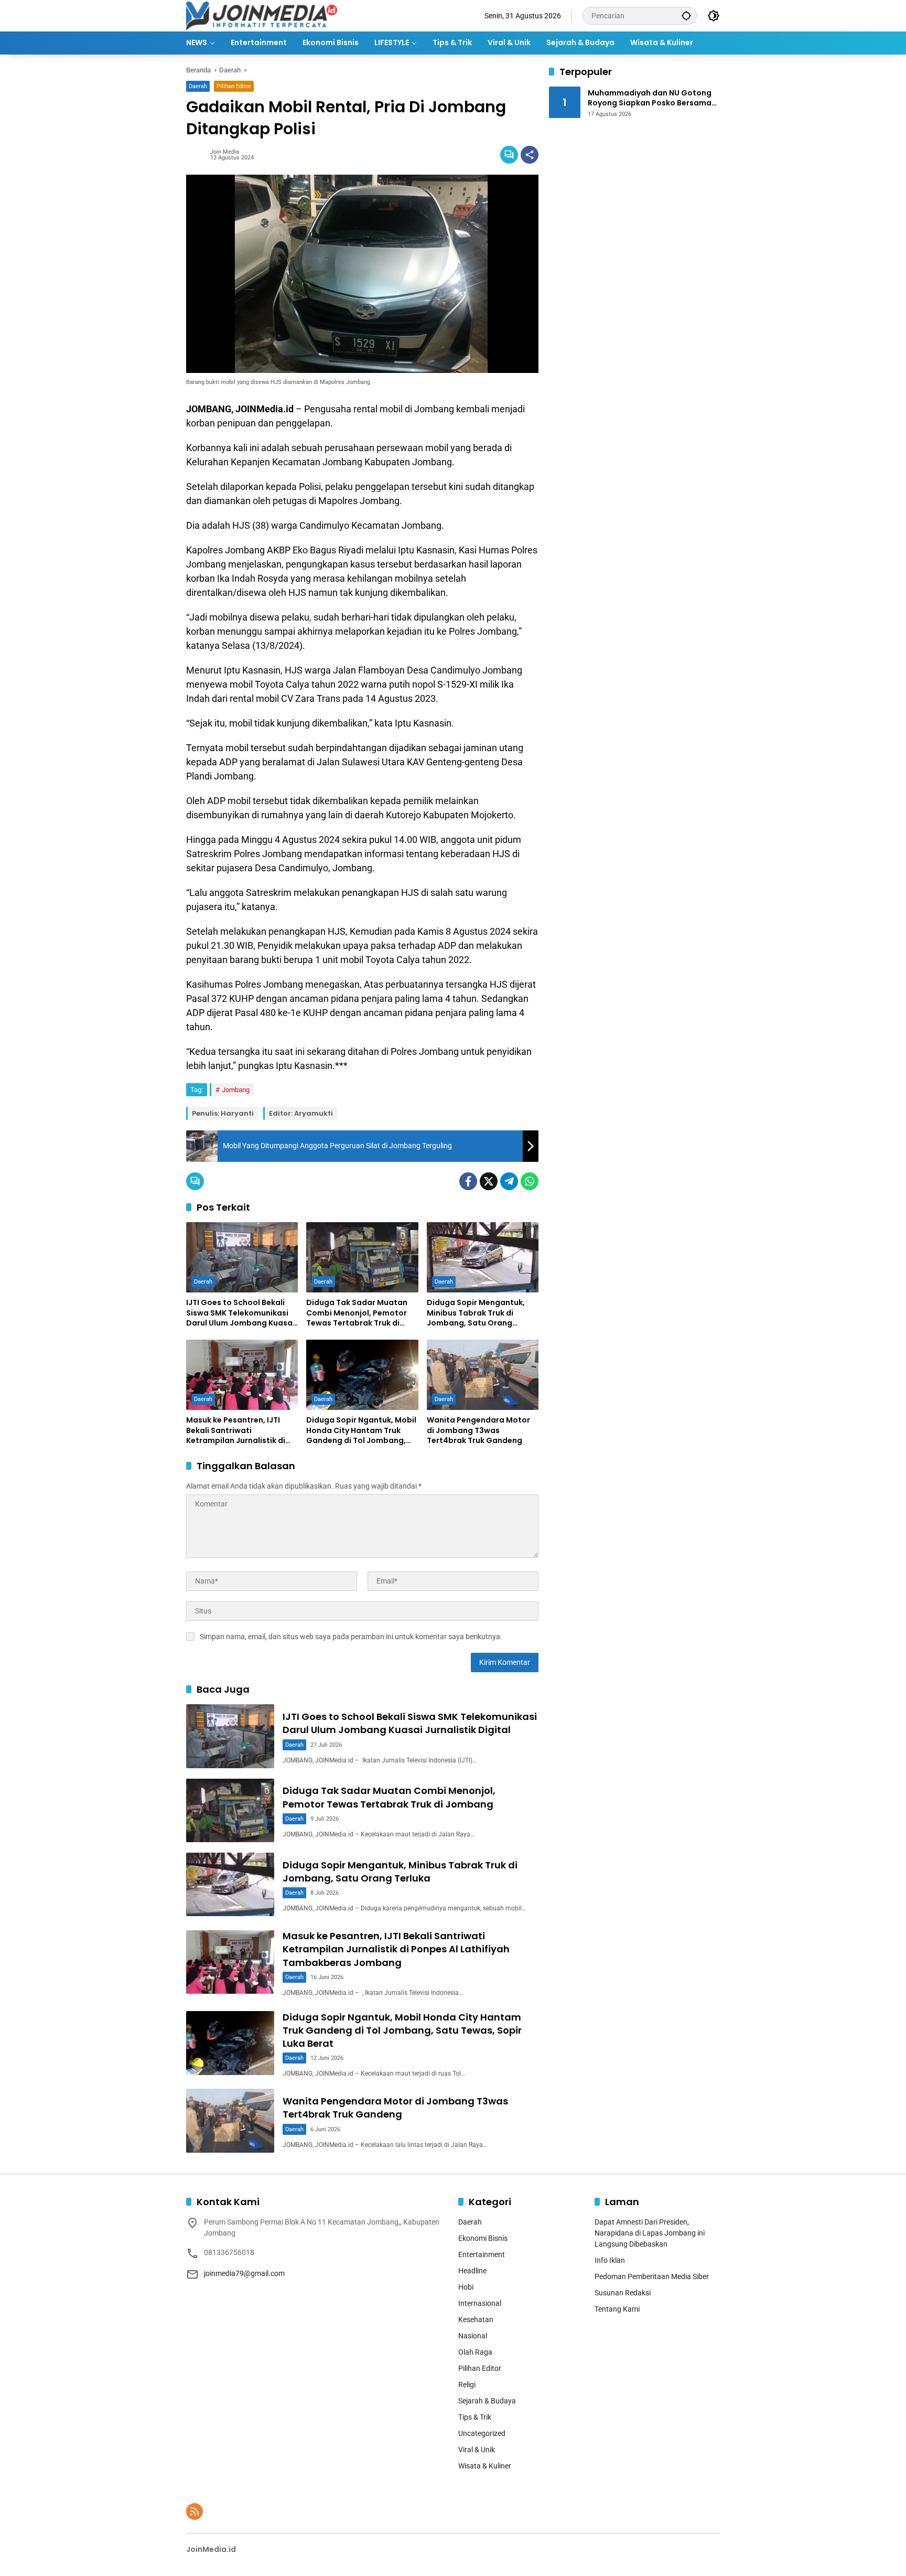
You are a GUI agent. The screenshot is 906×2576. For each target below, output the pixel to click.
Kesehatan (476, 2320)
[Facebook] (468, 1181)
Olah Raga (475, 2352)
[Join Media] (262, 15)
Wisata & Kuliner (485, 2466)
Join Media (225, 152)
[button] (686, 15)
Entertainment (482, 2254)
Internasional (480, 2303)
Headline (472, 2271)
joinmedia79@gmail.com (244, 2273)
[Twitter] (489, 1181)
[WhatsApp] (530, 1181)
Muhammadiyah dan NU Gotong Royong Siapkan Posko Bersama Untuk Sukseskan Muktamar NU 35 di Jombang (653, 98)
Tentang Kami (617, 2309)
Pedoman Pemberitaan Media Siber (652, 2276)
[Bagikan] (530, 155)
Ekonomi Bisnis (483, 2238)
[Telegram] (509, 1181)
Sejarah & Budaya (487, 2401)
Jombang (236, 1090)
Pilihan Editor (234, 86)
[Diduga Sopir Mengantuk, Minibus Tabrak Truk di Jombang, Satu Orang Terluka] (483, 1257)
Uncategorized (482, 2433)
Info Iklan (610, 2260)
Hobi (466, 2287)
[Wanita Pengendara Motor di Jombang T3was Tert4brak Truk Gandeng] (483, 1375)
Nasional (473, 2336)
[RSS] (195, 2511)
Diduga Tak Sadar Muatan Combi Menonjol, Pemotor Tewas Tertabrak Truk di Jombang (357, 1313)
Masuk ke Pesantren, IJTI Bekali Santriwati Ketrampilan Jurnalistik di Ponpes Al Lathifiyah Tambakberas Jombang (236, 1431)
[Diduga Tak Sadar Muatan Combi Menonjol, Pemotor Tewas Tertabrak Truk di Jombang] (362, 1257)
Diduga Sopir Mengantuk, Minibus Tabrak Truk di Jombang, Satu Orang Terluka (476, 1313)
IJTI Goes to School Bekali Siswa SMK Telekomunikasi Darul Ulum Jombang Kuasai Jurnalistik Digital (240, 1313)
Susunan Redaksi (623, 2293)
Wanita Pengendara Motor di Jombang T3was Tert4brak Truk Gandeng (478, 1430)
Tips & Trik (475, 2417)
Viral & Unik (477, 2450)
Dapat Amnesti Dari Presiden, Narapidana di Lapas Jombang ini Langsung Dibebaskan (650, 2233)
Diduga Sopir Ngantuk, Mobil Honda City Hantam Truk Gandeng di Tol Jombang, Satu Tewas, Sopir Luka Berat (362, 1431)
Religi (467, 2385)
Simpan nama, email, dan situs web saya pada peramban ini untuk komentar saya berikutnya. (351, 1637)
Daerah (198, 86)
